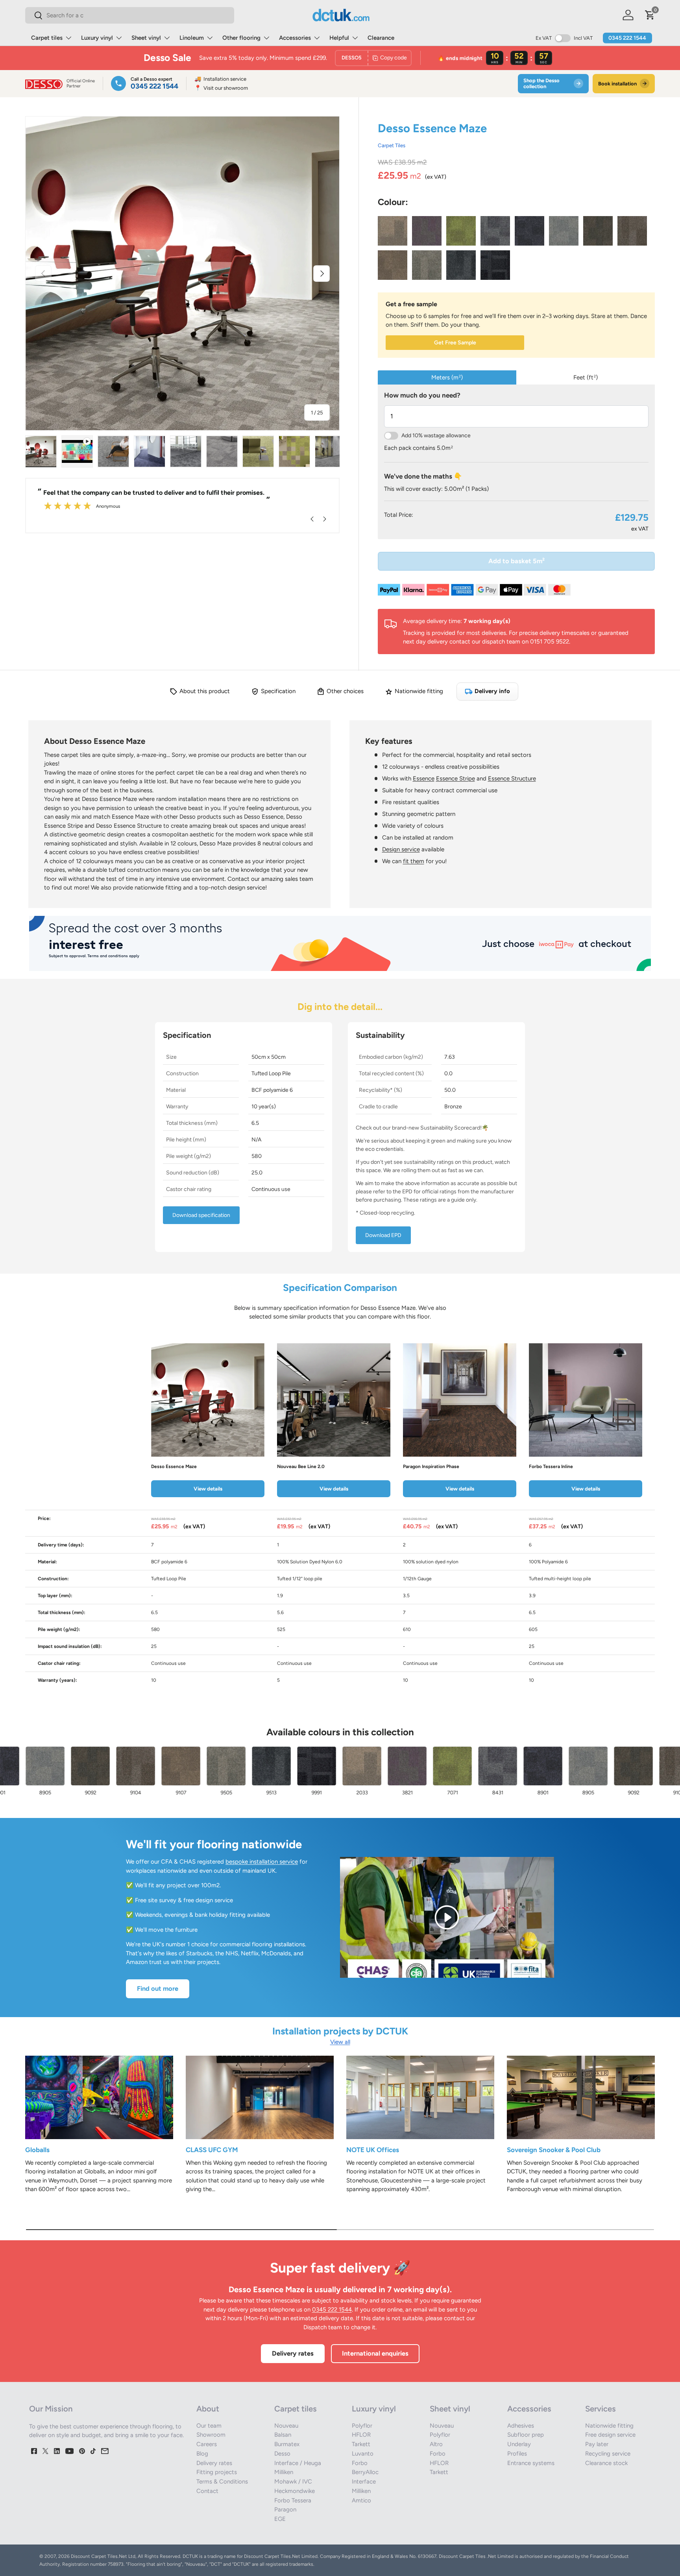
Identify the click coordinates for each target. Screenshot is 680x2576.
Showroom (211, 2435)
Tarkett (361, 2444)
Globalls (37, 2150)
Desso (282, 2454)
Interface (364, 2482)
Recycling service (608, 2454)
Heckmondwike (295, 2491)
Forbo (360, 2463)
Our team (209, 2426)
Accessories (295, 38)
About (208, 2409)
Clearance (381, 38)
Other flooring (241, 38)
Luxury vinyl (97, 38)
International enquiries (375, 2353)
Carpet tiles (47, 38)
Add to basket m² (516, 561)
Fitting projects (217, 2472)
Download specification (201, 1215)
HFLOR (361, 2435)
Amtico (361, 2500)
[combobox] (130, 15)
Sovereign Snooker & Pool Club (554, 2150)
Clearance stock (606, 2463)
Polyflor (362, 2426)
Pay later (597, 2444)
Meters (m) (447, 377)
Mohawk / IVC (293, 2482)
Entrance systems (531, 2463)
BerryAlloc (365, 2472)
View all (340, 2042)
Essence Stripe (455, 779)
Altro (436, 2444)
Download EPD (383, 1235)
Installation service (220, 79)
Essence (424, 779)
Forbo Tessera (293, 2500)
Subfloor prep (526, 2435)
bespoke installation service (262, 1862)
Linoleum (192, 38)
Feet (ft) (586, 377)
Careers (207, 2444)
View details (208, 1489)
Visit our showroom (221, 88)
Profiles (517, 2454)
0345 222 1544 (627, 38)
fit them (414, 861)
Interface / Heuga (298, 2463)
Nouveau (286, 2426)
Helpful (339, 38)
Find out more (158, 1988)
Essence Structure (512, 779)
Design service (401, 849)
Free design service (610, 2435)
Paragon (285, 2509)
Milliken (284, 2472)
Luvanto (363, 2454)
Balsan (283, 2435)
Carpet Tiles (392, 145)
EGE (280, 2519)
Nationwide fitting (609, 2426)
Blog (202, 2454)
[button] (650, 15)
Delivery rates (293, 2353)
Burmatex (287, 2444)
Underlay (519, 2444)
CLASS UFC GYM (212, 2150)
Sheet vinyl (146, 38)
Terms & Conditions (222, 2482)
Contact (207, 2491)
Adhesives (521, 2426)
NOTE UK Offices (373, 2150)
